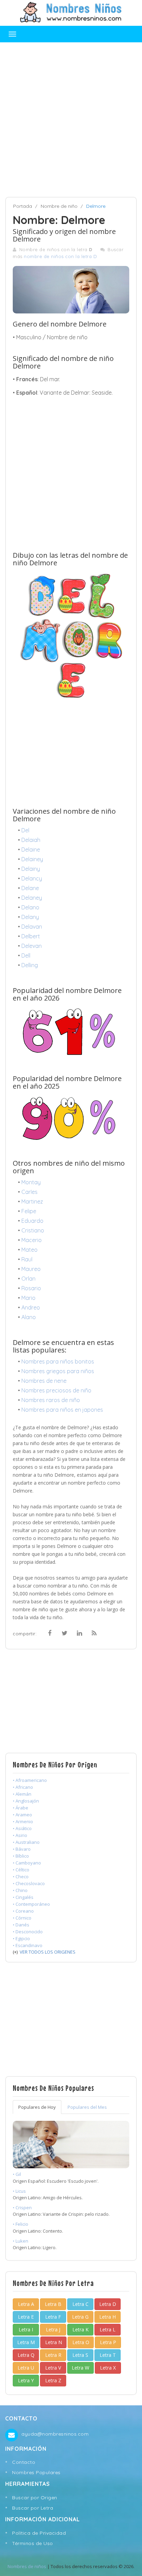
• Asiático (22, 1828)
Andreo (31, 1307)
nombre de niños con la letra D (60, 256)
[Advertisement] (71, 120)
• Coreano (23, 1911)
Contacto (24, 2462)
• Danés (21, 1925)
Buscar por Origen (35, 2498)
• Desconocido (28, 1932)
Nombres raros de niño (51, 1400)
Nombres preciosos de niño (56, 1390)
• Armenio (23, 1821)
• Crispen (22, 2208)
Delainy (31, 869)
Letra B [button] (53, 2304)
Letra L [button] (108, 2329)
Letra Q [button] (26, 2355)
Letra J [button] (53, 2329)
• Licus (19, 2191)
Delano (30, 907)
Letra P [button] (108, 2342)
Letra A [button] (26, 2304)
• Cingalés (23, 1897)
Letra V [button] (53, 2368)
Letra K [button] (80, 2329)
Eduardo (32, 1221)
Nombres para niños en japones (62, 1410)
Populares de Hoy (37, 2107)
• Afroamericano (30, 1780)
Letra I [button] (26, 2329)
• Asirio (20, 1835)
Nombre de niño (59, 206)
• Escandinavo (28, 1945)
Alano (29, 1317)
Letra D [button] (108, 2304)
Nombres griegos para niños (58, 1371)
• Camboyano (27, 1863)
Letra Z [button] (53, 2380)
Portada (23, 206)
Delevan (32, 946)
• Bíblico (21, 1856)
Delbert (31, 936)
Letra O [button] (81, 2342)
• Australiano (26, 1842)
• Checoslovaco (29, 1883)
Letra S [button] (80, 2355)
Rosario (31, 1288)
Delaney (32, 898)
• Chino (20, 1890)
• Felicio (21, 2224)
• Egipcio (21, 1938)
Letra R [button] (53, 2355)
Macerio (32, 1240)
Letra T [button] (108, 2355)
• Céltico (21, 1870)
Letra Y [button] (26, 2380)
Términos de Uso (33, 2543)
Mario (28, 1298)
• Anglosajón (26, 1801)
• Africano (23, 1787)
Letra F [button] (53, 2317)
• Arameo (22, 1815)
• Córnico (22, 1918)
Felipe (29, 1211)
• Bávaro (22, 1849)
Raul (27, 1259)
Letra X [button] (108, 2368)
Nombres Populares (36, 2472)
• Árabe (21, 1808)
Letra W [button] (80, 2368)
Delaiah (31, 840)
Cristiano (33, 1230)
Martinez (32, 1201)
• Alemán (22, 1794)
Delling (30, 965)
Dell (26, 955)
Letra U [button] (26, 2368)
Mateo (29, 1250)
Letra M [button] (26, 2342)
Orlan (28, 1279)
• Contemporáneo (31, 1904)
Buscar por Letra (33, 2508)
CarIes (29, 1192)
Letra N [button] (54, 2342)
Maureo (31, 1269)
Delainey (32, 859)
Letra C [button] (80, 2304)
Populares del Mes (87, 2107)
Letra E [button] (26, 2317)
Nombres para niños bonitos (58, 1361)
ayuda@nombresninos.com (55, 2434)
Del (25, 830)
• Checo (21, 1877)
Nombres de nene (44, 1381)
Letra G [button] (80, 2317)
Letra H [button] (108, 2317)
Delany (30, 917)
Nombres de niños (27, 2566)
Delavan (32, 927)
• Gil (17, 2174)
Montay (31, 1182)
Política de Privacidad (39, 2533)
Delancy (32, 878)
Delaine (31, 849)
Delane (30, 888)
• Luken (21, 2241)
